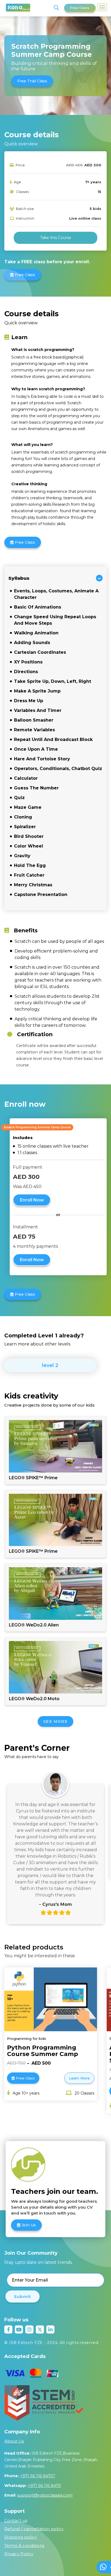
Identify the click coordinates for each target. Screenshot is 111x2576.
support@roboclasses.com (45, 2495)
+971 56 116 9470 (44, 2485)
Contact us (16, 2520)
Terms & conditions (24, 2545)
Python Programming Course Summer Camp (43, 2051)
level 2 (50, 1365)
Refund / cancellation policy (34, 2529)
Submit (22, 2296)
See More (55, 1721)
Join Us (29, 2225)
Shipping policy (21, 2537)
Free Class (80, 8)
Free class (25, 275)
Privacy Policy (19, 2554)
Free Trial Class (32, 81)
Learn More (79, 2078)
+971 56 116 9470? (38, 2476)
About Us (14, 2441)
